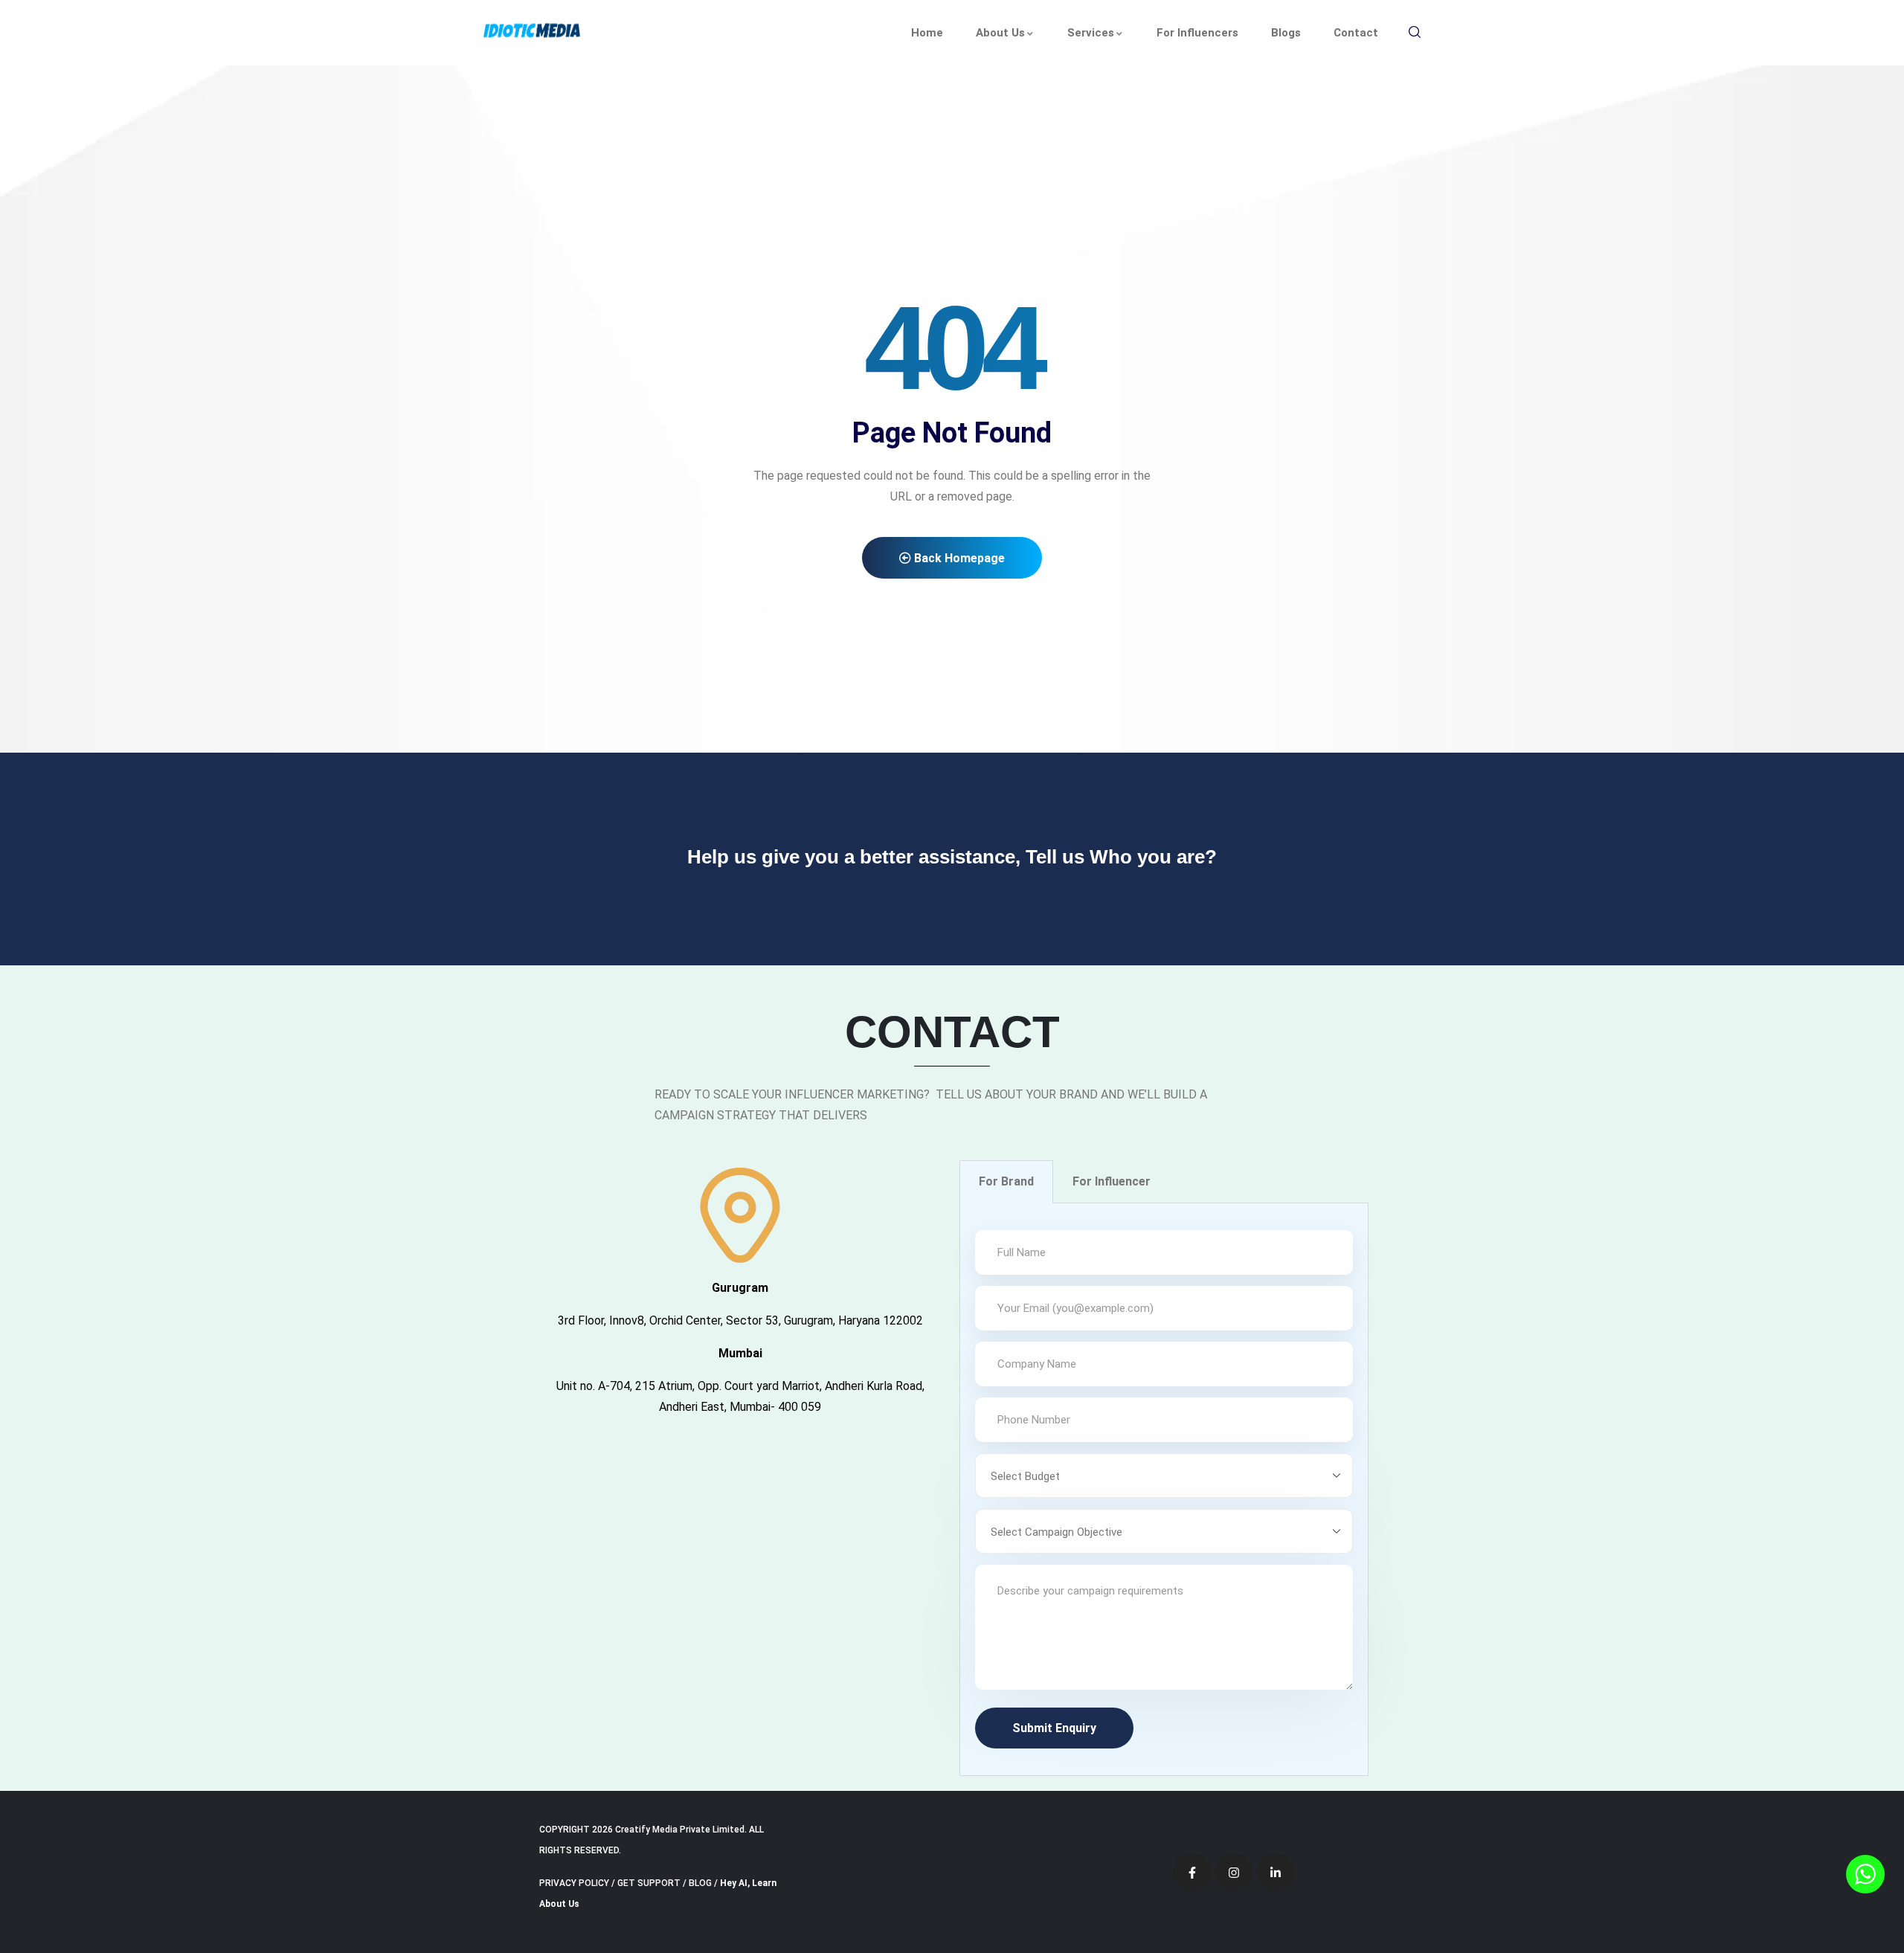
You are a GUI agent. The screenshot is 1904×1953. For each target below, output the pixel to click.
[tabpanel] (1164, 1490)
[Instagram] (1234, 1872)
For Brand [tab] (1006, 1181)
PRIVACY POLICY (574, 1883)
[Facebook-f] (1192, 1872)
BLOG (700, 1883)
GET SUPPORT (649, 1883)
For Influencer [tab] (1112, 1181)
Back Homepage (958, 558)
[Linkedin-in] (1276, 1872)
